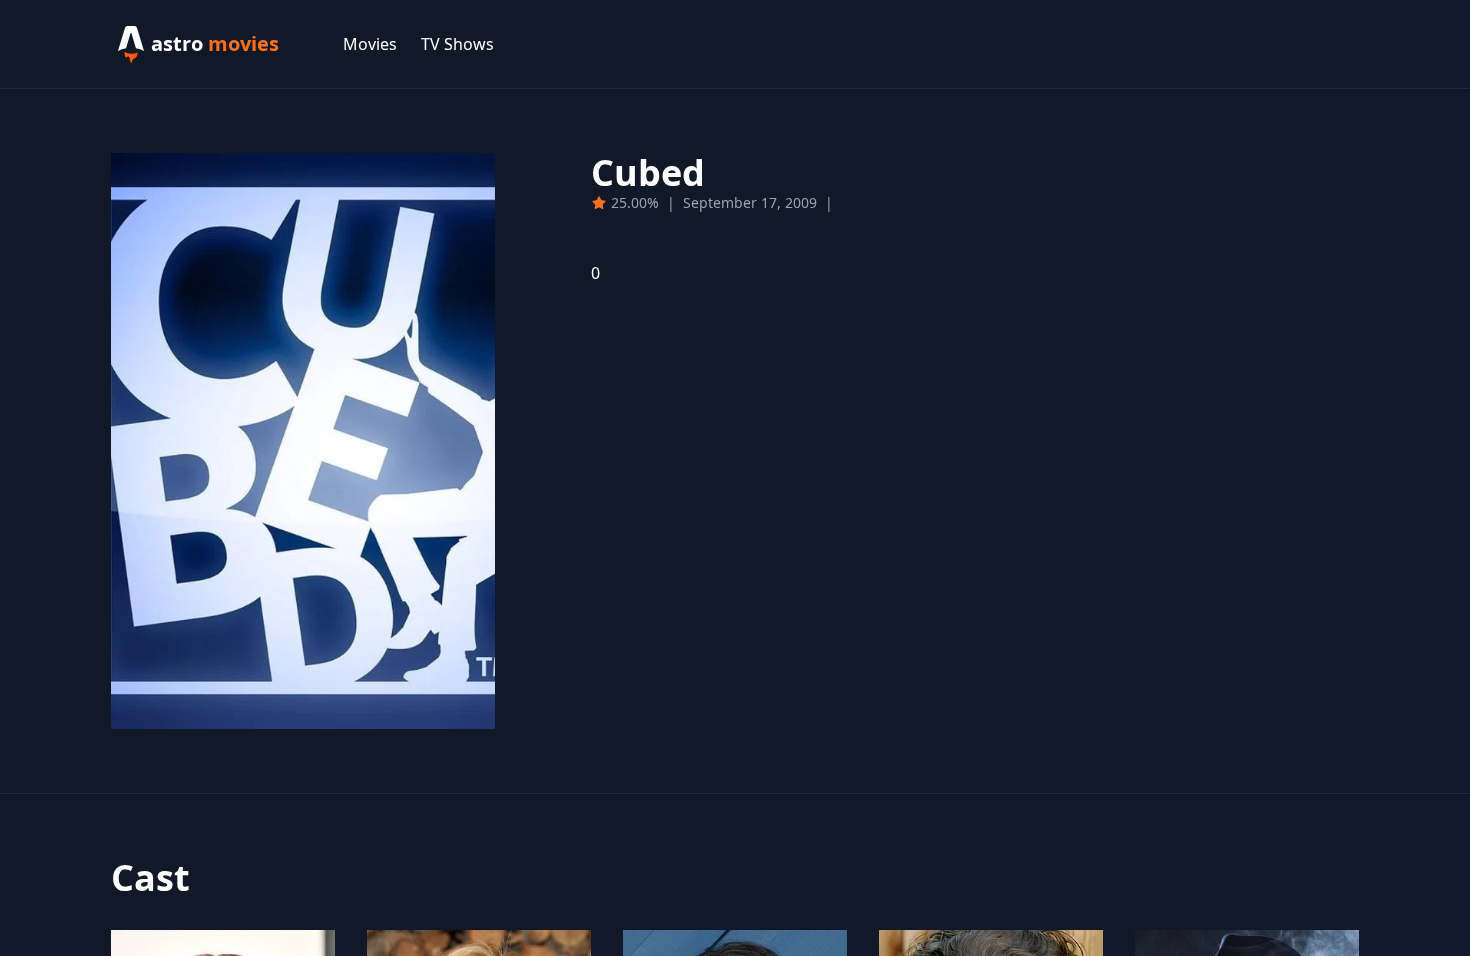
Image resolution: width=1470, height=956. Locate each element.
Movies (370, 44)
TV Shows (457, 44)
